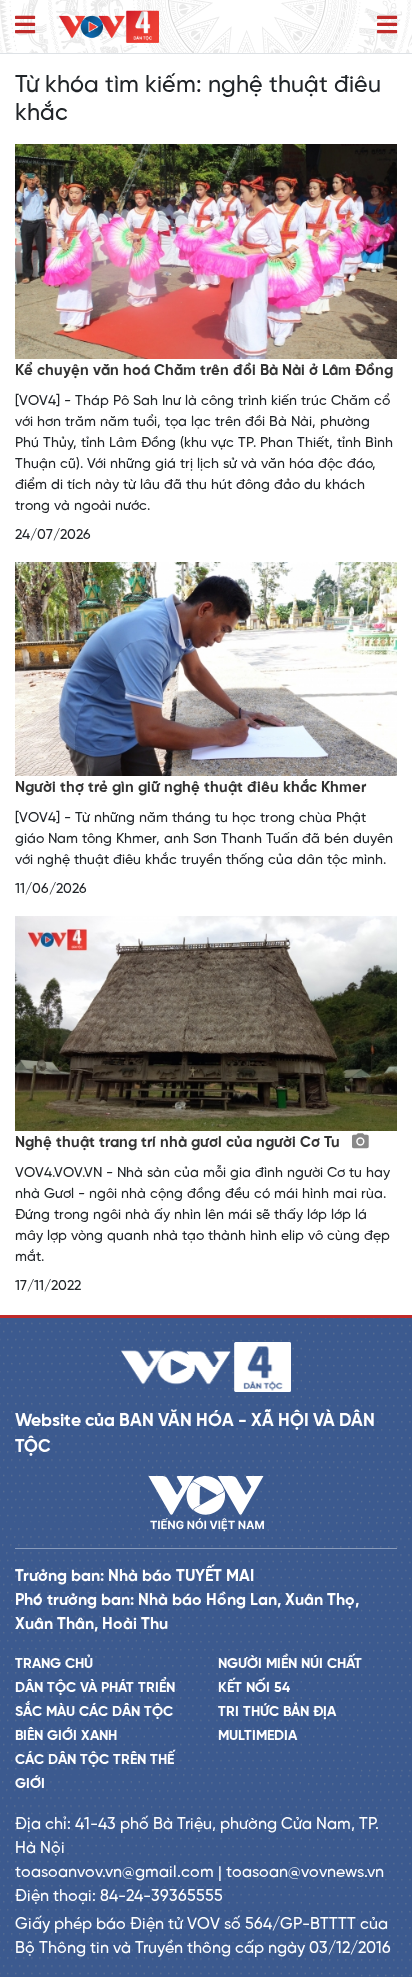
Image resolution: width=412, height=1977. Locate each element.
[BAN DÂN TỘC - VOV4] (109, 26)
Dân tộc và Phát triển (95, 1688)
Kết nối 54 (254, 1688)
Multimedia (257, 1736)
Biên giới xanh (66, 1736)
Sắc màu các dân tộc (94, 1712)
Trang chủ (54, 1664)
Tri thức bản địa (277, 1712)
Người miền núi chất (290, 1664)
